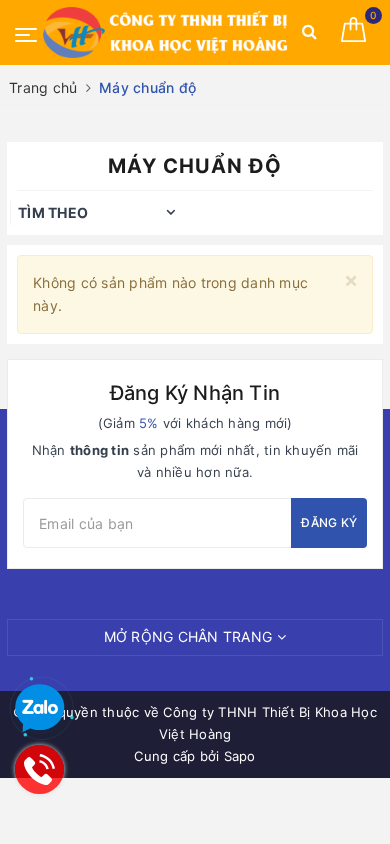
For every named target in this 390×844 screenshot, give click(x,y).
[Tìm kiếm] (309, 35)
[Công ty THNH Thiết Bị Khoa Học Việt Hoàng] (167, 32)
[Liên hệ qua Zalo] (40, 709)
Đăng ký (329, 522)
